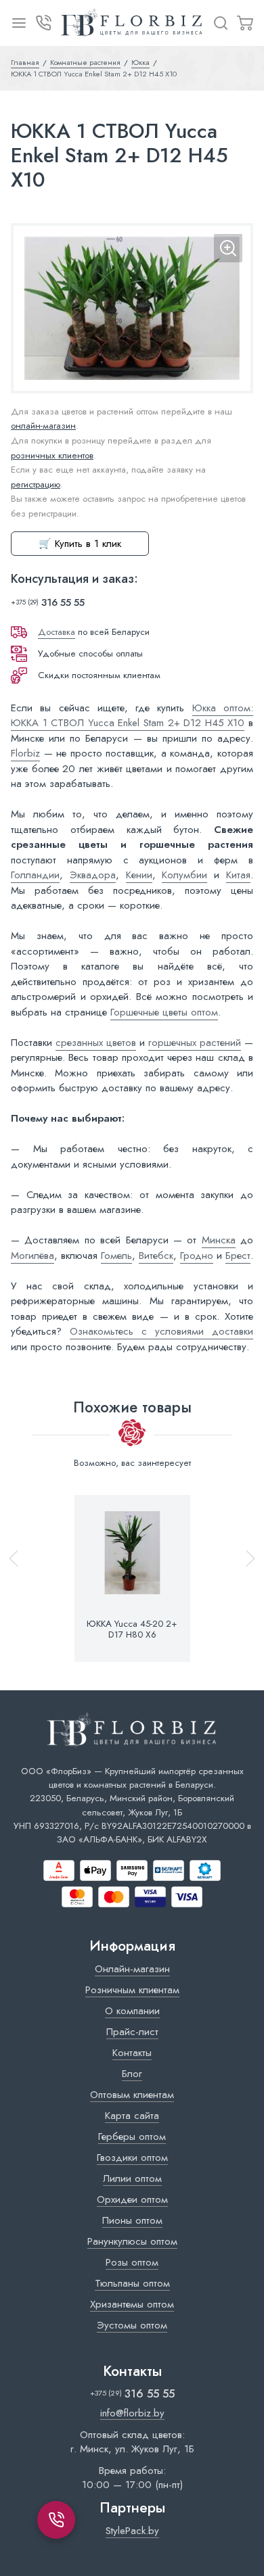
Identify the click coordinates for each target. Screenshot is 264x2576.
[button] (244, 1578)
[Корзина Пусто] (245, 23)
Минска (219, 1240)
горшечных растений (195, 1043)
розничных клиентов (52, 455)
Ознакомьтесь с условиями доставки (161, 1331)
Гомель (116, 1256)
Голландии (35, 875)
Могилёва (32, 1256)
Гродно (197, 1256)
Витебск (156, 1256)
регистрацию (36, 484)
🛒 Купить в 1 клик (80, 544)
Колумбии (184, 875)
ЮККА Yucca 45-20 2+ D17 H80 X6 (132, 1629)
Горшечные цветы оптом (164, 1012)
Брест (238, 1256)
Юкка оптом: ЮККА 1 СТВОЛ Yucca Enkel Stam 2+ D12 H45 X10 (132, 716)
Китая (238, 875)
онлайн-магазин (43, 426)
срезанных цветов (96, 1043)
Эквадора (93, 875)
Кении (139, 875)
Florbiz (25, 753)
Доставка (57, 632)
